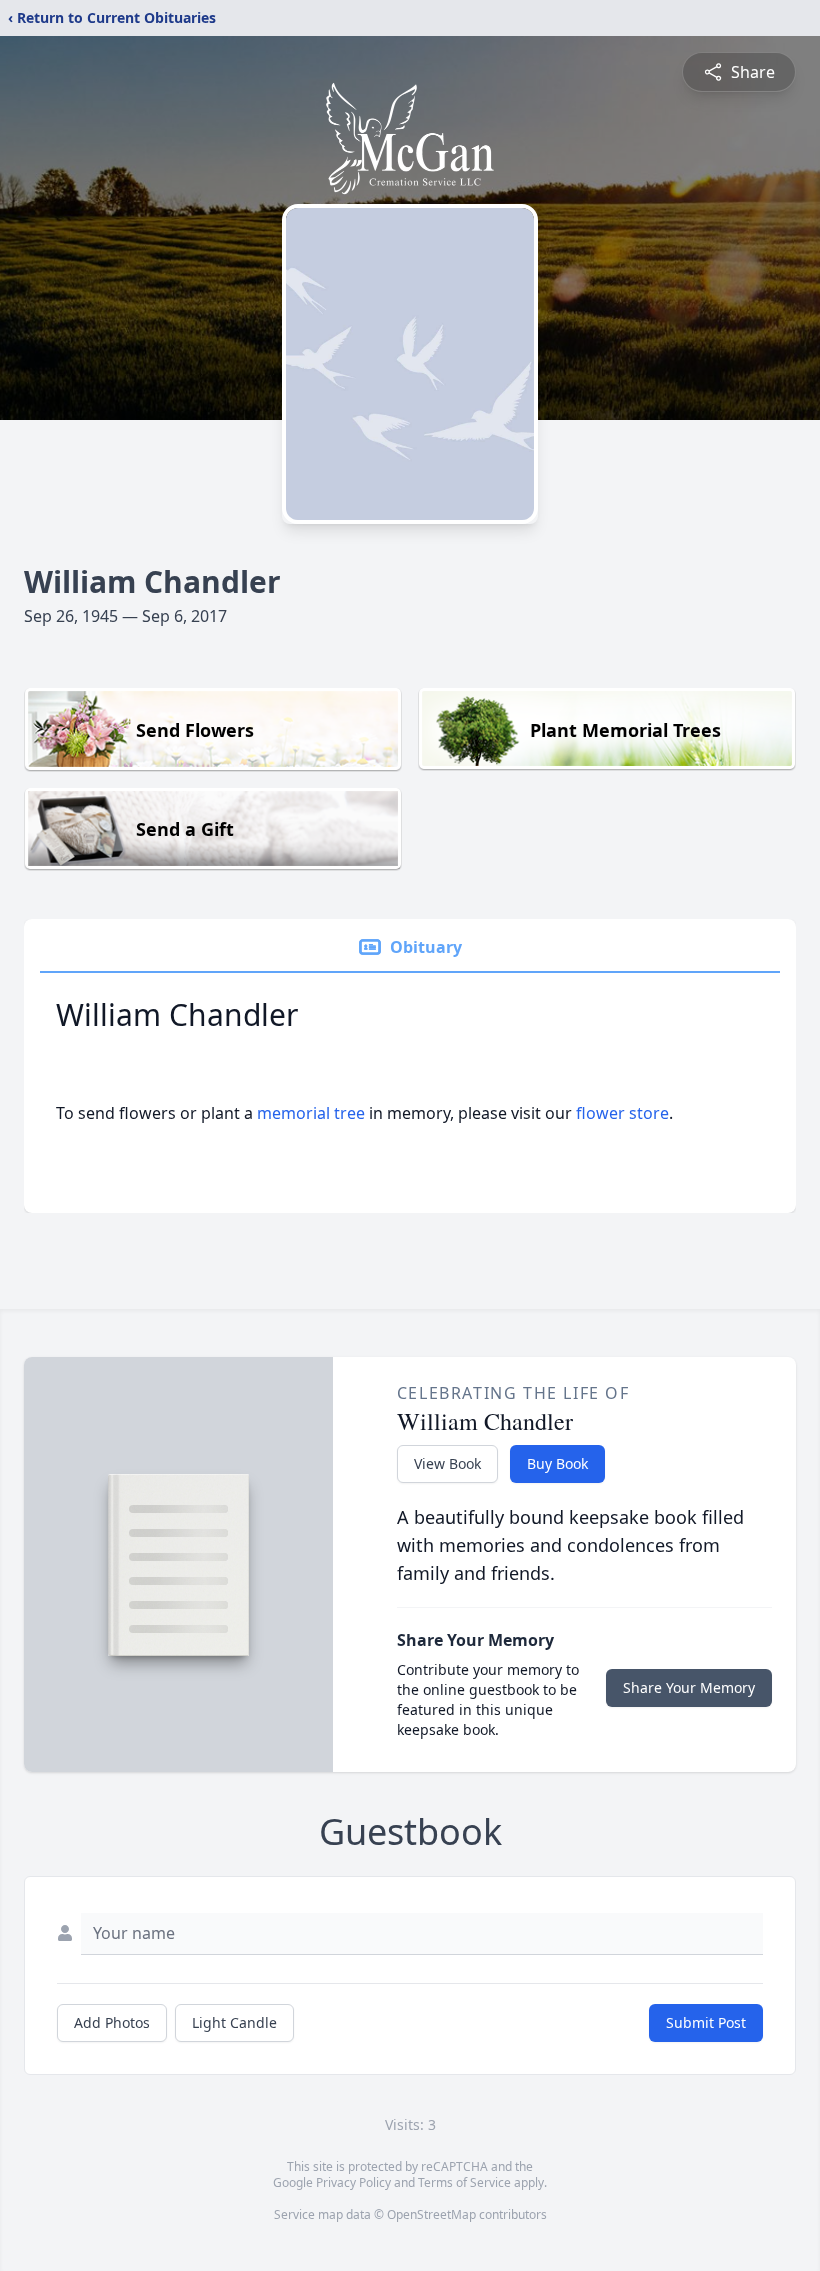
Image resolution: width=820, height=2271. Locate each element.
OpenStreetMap (431, 2214)
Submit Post (706, 2022)
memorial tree (311, 1113)
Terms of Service (464, 2182)
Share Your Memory (689, 1687)
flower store (622, 1113)
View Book (447, 1463)
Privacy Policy (353, 2182)
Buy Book (557, 1463)
